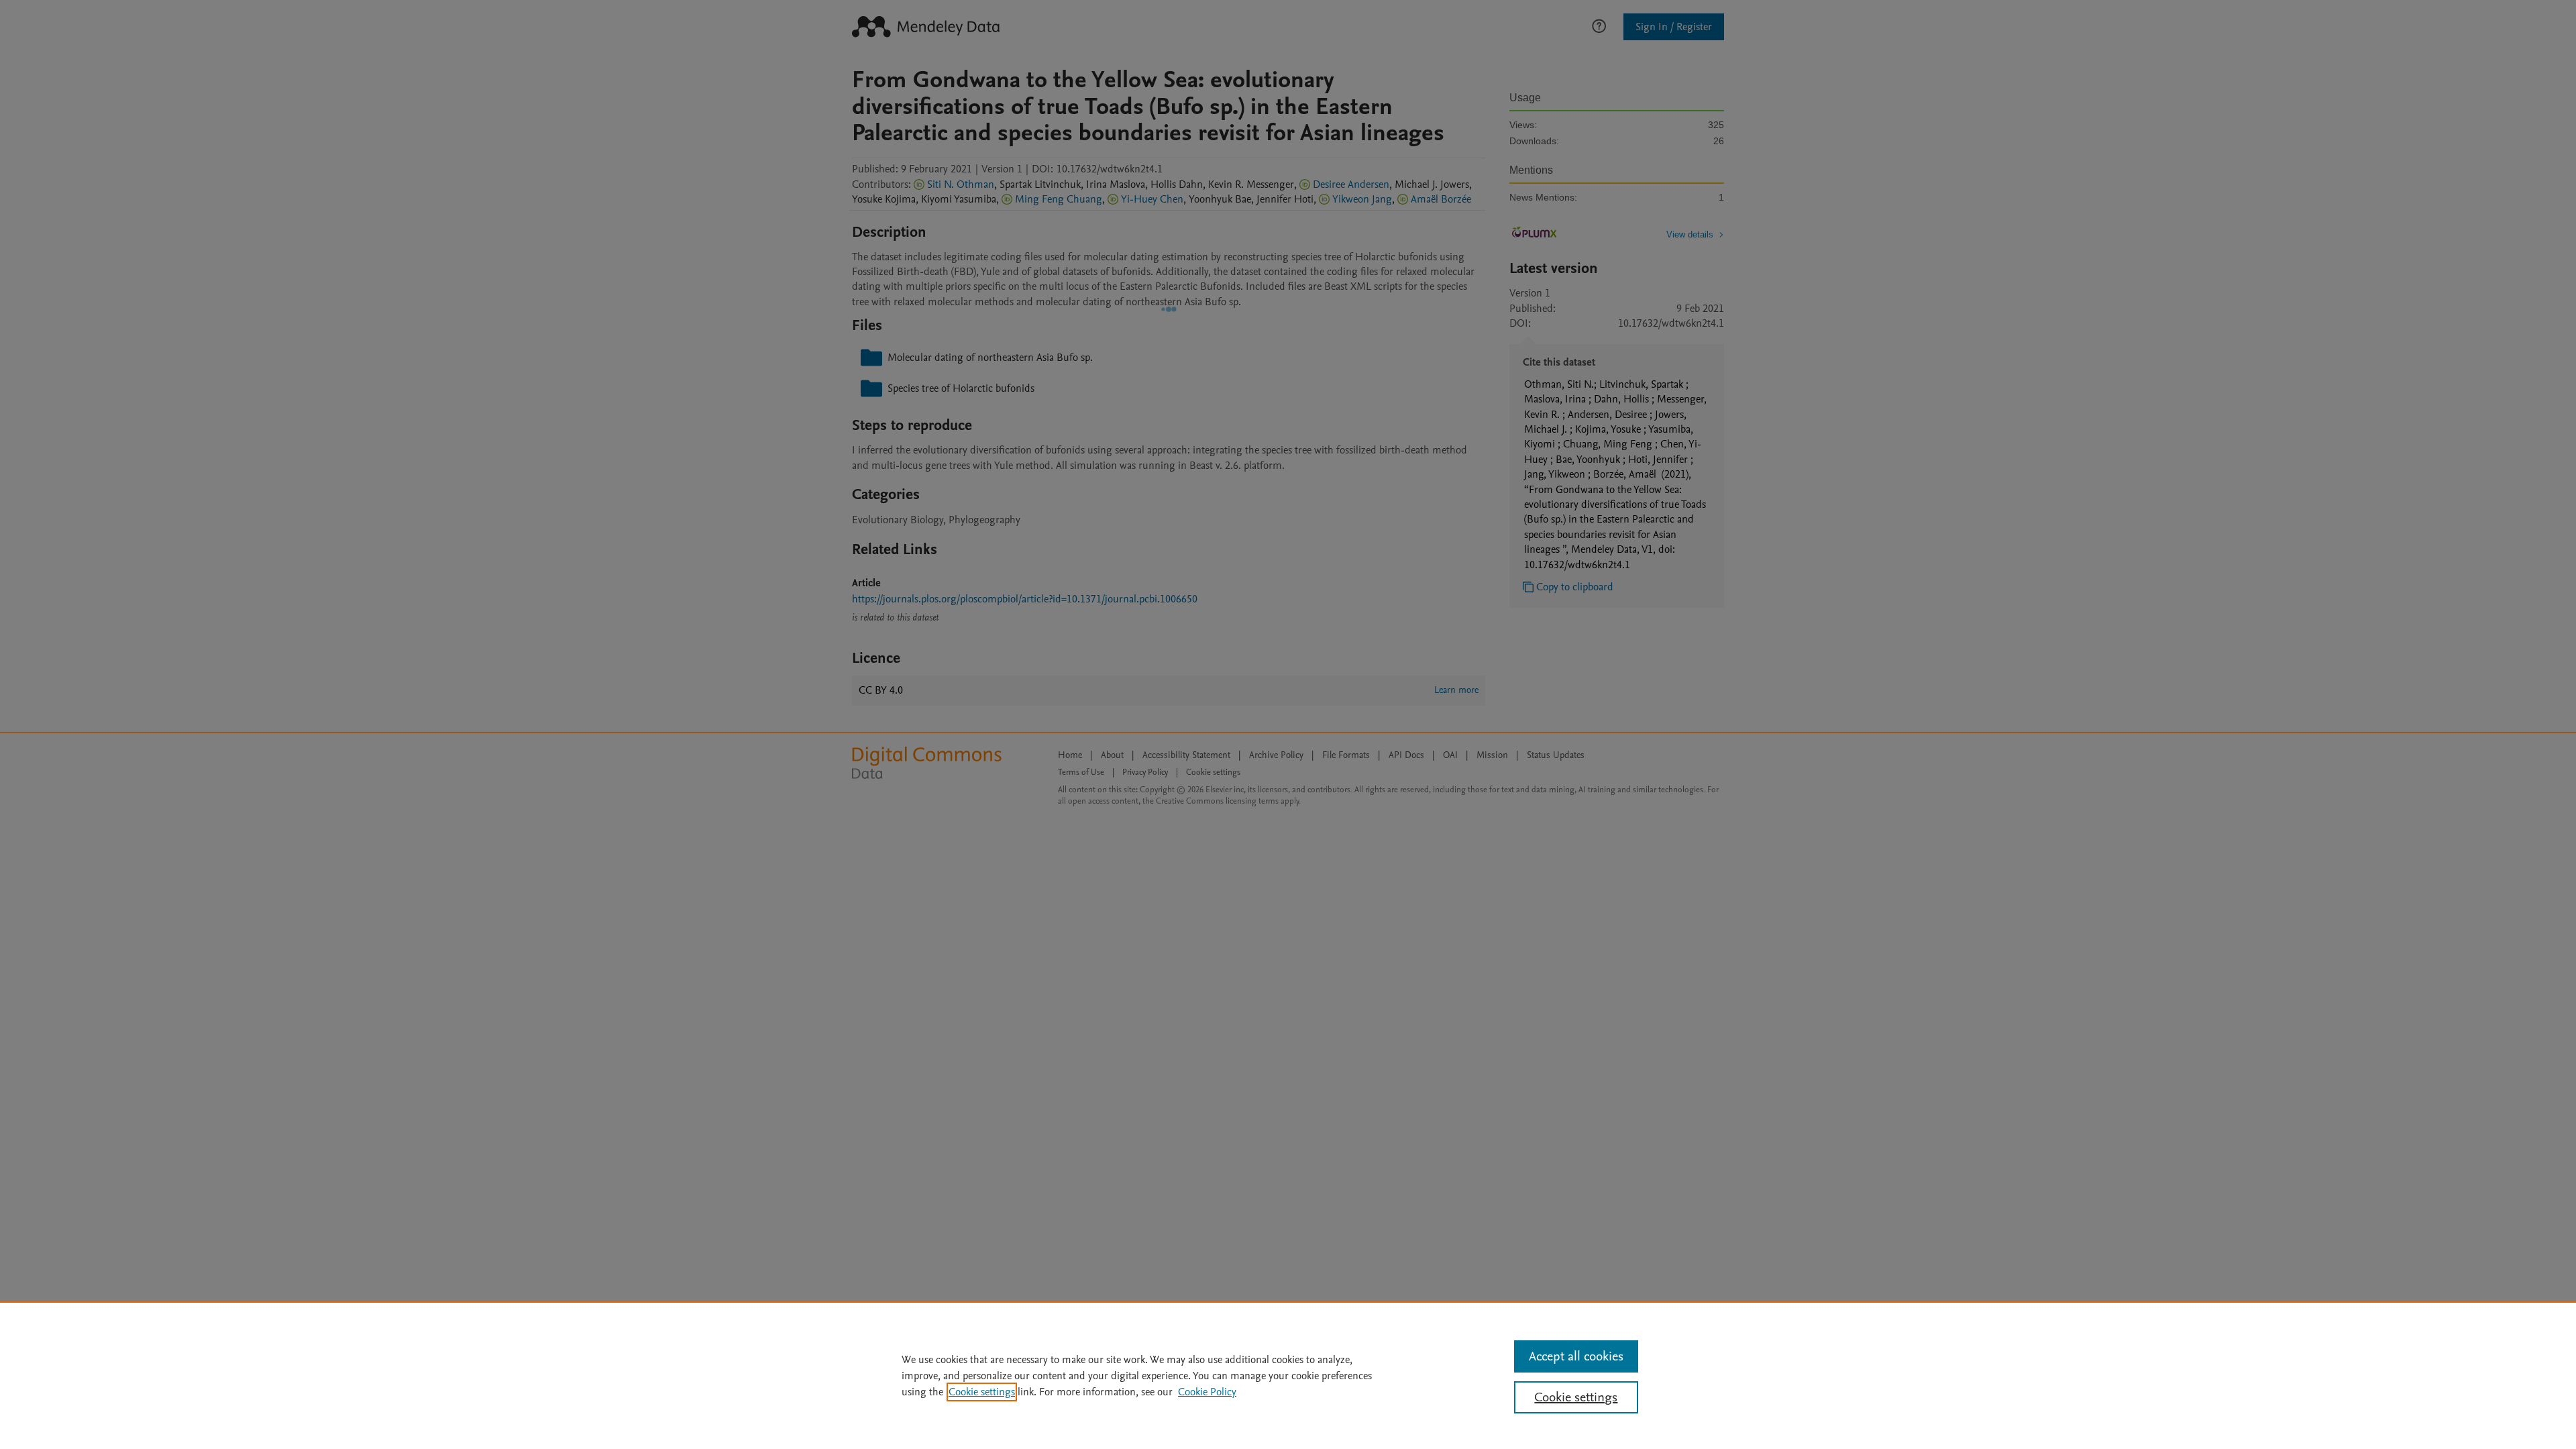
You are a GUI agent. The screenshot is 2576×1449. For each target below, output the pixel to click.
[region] (1288, 1375)
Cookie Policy (1207, 1392)
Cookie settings (982, 1392)
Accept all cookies (1576, 1356)
